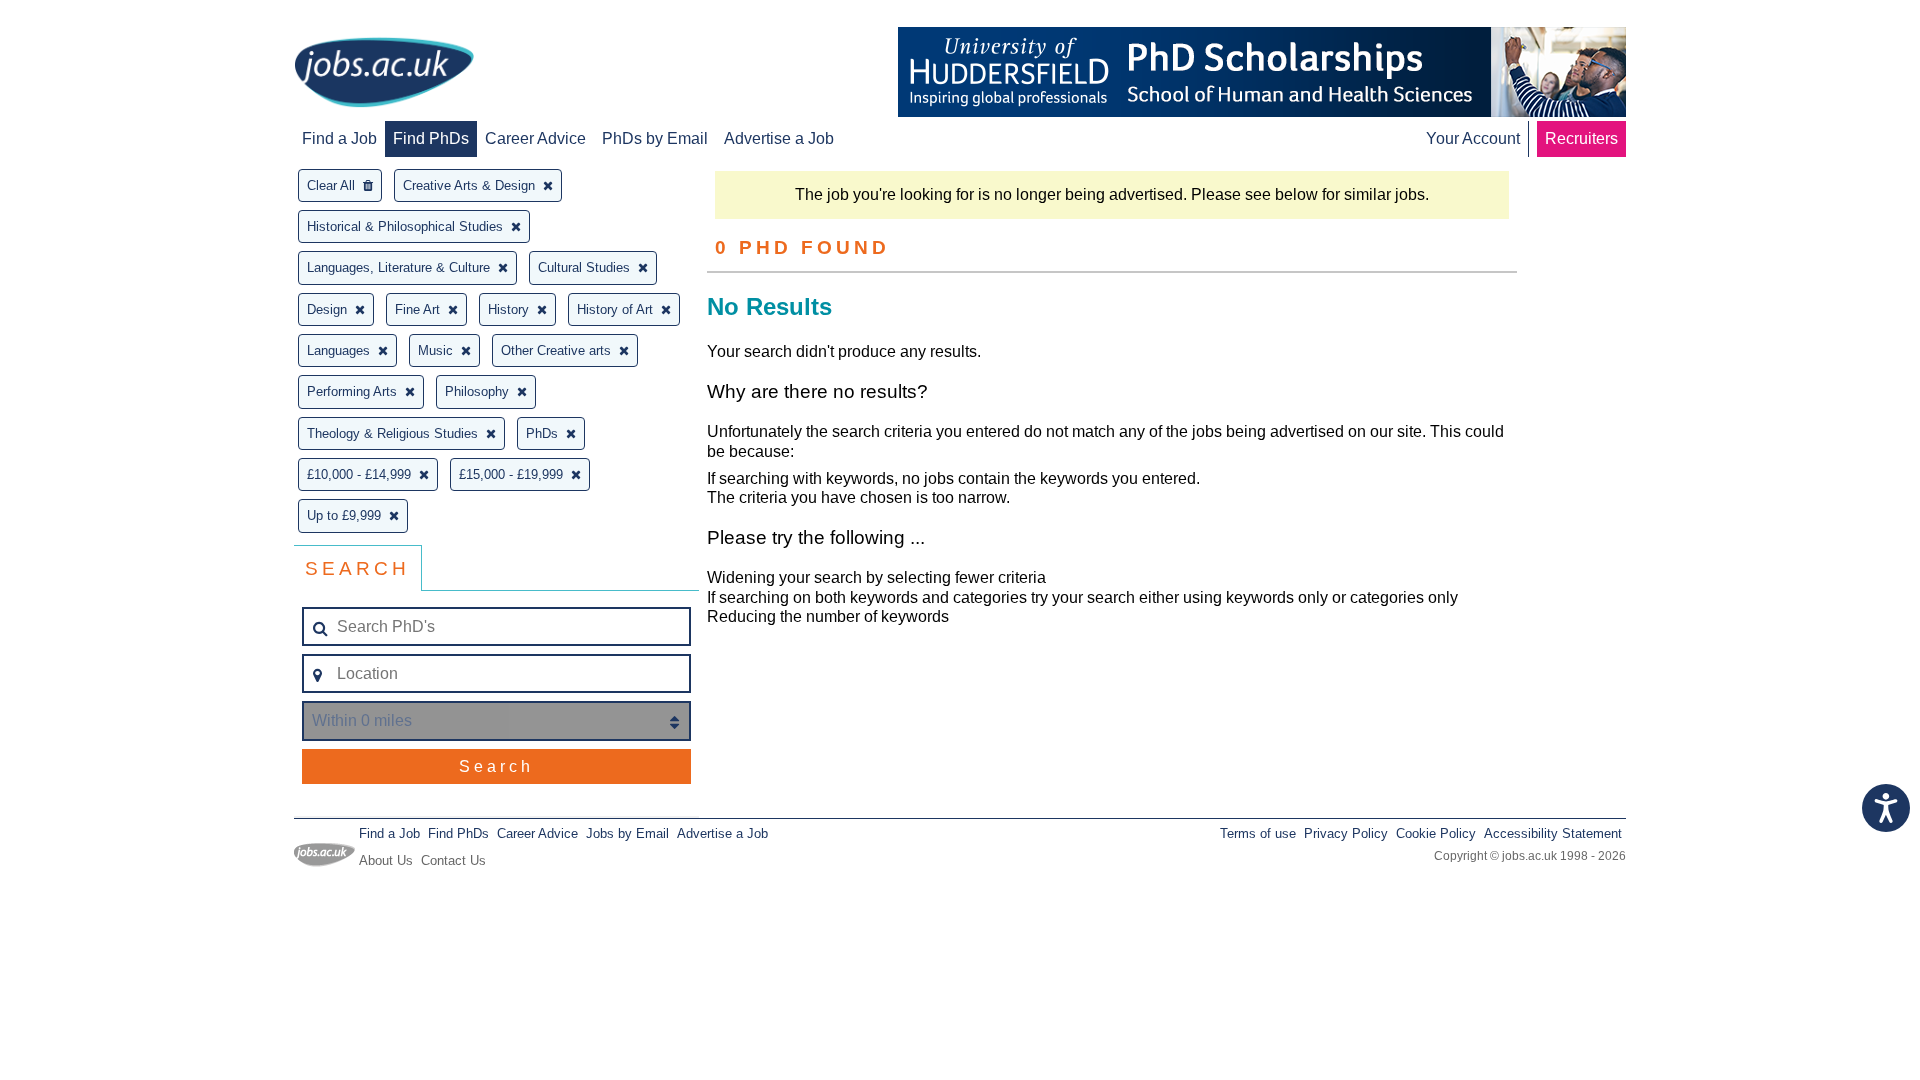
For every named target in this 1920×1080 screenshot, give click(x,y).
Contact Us (453, 860)
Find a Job (339, 138)
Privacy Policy (1346, 833)
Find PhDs (431, 138)
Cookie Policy (1436, 833)
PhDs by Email (655, 138)
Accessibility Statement (1553, 833)
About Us (386, 860)
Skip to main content (80, 17)
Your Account (1473, 138)
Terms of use (1258, 833)
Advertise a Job (779, 138)
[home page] (384, 74)
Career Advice (535, 138)
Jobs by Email (627, 833)
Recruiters (1581, 138)
